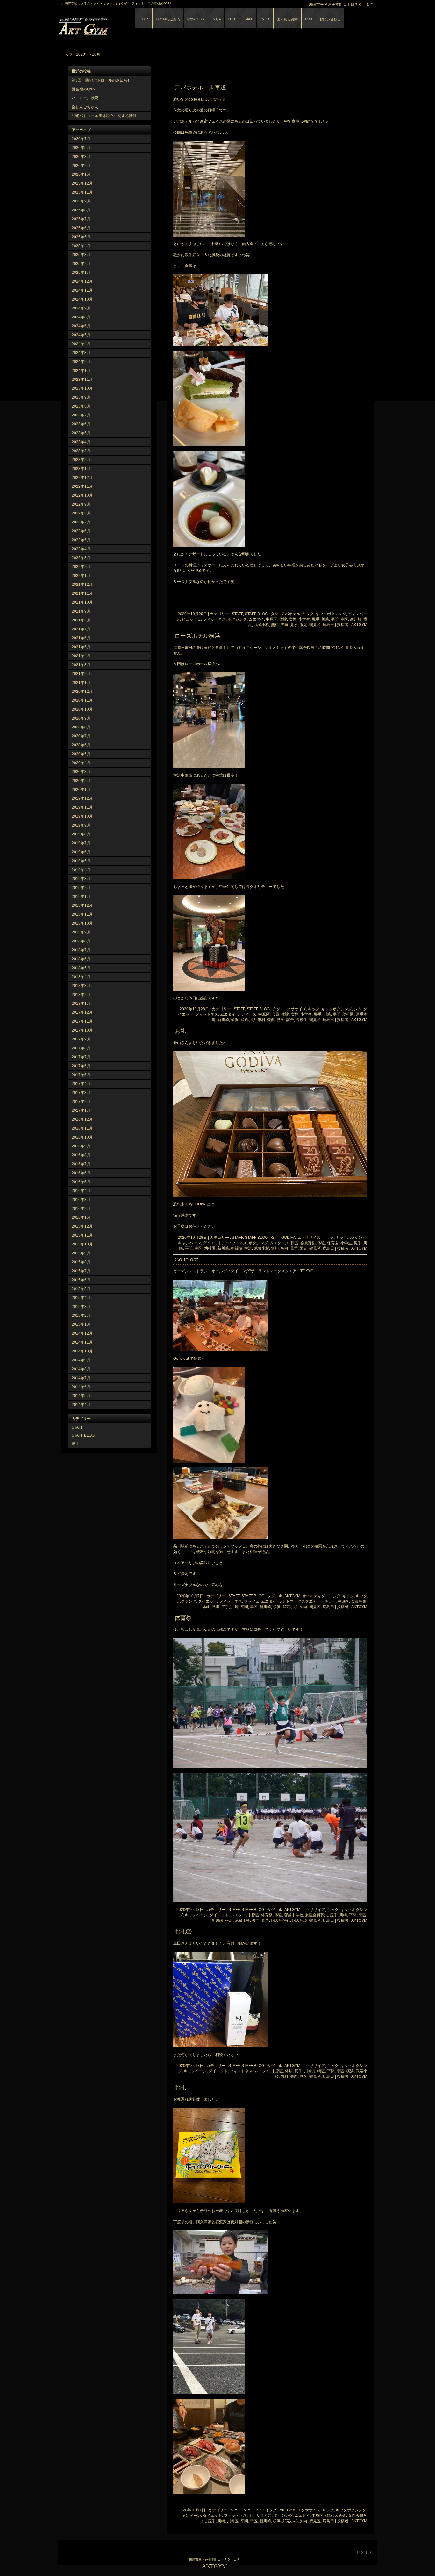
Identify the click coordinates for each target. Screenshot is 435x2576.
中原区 (272, 619)
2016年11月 (82, 1128)
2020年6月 (81, 745)
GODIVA (288, 1238)
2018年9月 (81, 932)
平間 (335, 619)
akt (280, 1596)
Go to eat (186, 1260)
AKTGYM (132, 25)
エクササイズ (295, 1009)
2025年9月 (81, 201)
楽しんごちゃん (85, 107)
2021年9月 (81, 611)
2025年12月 (82, 183)
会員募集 (308, 1243)
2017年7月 (81, 1057)
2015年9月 (81, 1253)
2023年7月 (81, 415)
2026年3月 (81, 157)
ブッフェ (252, 1601)
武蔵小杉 (261, 625)
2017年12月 (82, 1012)
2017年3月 (81, 1093)
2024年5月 (81, 335)
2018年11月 (82, 914)
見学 (294, 625)
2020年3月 (81, 772)
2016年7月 (81, 1164)
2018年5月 (81, 968)
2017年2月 (81, 1102)
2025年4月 (81, 246)
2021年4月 (81, 656)
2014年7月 (81, 1378)
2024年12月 (82, 281)
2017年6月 (81, 1066)
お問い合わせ (330, 19)
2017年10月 (82, 1030)
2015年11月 (82, 1235)
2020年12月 (82, 692)
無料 (275, 625)
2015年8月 (81, 1262)
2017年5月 (81, 1075)
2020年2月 (81, 781)
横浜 (235, 1020)
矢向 (284, 625)
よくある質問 (287, 19)
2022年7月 (81, 522)
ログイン (364, 2552)
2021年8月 (81, 620)
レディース (247, 1014)
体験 (283, 619)
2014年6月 (81, 1387)
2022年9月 (81, 504)
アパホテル (291, 614)
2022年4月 (81, 549)
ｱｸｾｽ (309, 19)
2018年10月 (82, 923)
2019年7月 (81, 843)
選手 (75, 1444)
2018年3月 (81, 986)
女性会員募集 (317, 1915)
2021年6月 (81, 638)
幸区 (344, 619)
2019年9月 (81, 825)
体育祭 (183, 1618)
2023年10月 (82, 388)
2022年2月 (81, 567)
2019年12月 (82, 798)
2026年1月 (81, 174)
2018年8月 (81, 941)
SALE (249, 19)
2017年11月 (82, 1021)
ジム (358, 1009)
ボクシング (237, 619)
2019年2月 (81, 888)
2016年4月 (81, 1191)
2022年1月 (81, 576)
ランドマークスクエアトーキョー (307, 1601)
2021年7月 (81, 629)
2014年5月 (81, 1396)
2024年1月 (81, 371)
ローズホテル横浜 (197, 636)
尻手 (316, 619)
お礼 (180, 1031)
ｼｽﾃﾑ (217, 19)
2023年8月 (81, 406)
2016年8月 (81, 1155)
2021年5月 (81, 647)
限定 (303, 625)
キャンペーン (189, 1243)
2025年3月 (81, 255)
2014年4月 (81, 1405)
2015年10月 (82, 1244)
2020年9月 (81, 718)
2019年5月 (81, 861)
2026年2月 (81, 166)
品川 (216, 1607)
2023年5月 (81, 433)
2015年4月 (81, 1298)
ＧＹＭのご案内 (168, 19)
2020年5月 (81, 754)
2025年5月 (81, 237)
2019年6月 (81, 852)
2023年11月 (82, 380)
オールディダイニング (321, 1596)
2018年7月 (81, 950)
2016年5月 (81, 1182)
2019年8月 (81, 834)
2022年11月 (82, 486)
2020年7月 (81, 736)
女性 (293, 619)
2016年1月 (81, 1217)
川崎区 (319, 2071)
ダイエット (212, 1243)
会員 (275, 1014)
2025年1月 (81, 273)
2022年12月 (82, 478)
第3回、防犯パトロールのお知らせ (101, 80)
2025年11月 (82, 192)
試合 (290, 1020)
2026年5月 (81, 148)
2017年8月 (81, 1048)
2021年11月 (82, 593)
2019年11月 (82, 807)
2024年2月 (81, 362)
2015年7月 (81, 1271)
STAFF (77, 1427)
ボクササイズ (260, 2516)
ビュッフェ (191, 619)
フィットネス (214, 619)
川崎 (325, 619)
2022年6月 (81, 531)
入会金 (340, 2516)
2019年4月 (81, 870)
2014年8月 (81, 1369)
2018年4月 (81, 977)
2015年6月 (81, 1280)
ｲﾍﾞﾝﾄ (265, 19)
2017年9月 (81, 1039)
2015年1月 (81, 1324)
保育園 (333, 1243)
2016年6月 (81, 1173)
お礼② (183, 1932)
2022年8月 (81, 513)
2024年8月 (81, 317)
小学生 (304, 619)
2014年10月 (82, 1351)
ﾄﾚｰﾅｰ (233, 19)
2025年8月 (81, 210)
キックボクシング (331, 614)
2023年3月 (81, 451)
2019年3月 (81, 879)
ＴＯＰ (143, 19)
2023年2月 (81, 460)
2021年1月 (81, 683)
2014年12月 (82, 1333)
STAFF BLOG (83, 1435)
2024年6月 (81, 326)
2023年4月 (81, 442)
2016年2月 (81, 1209)
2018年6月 (81, 959)
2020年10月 (82, 709)
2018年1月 (81, 1004)
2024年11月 (82, 290)
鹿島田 (328, 625)
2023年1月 (81, 469)
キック (308, 614)
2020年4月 (81, 763)
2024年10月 (82, 299)
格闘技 (237, 1248)
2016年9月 (81, 1146)
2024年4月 (81, 344)
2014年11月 (82, 1342)
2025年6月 (81, 228)
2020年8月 (81, 727)
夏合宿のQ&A (83, 89)
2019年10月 (82, 816)
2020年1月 (81, 790)
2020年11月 (82, 700)
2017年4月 (81, 1084)
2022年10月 (82, 495)
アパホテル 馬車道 (200, 88)
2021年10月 (82, 602)
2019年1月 (81, 897)
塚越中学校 (294, 1915)
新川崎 (356, 619)
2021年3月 (81, 665)
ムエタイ (256, 619)
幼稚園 (348, 1014)
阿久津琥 (300, 1920)
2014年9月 (81, 1360)
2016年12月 (82, 1119)
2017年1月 (81, 1111)
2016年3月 (81, 1200)
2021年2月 (81, 674)
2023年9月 (81, 397)
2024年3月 (81, 353)
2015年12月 (82, 1226)
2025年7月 (81, 219)
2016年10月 (82, 1137)
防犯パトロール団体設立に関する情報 (104, 116)
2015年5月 (81, 1289)
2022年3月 (81, 558)
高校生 (302, 1020)
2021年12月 (82, 585)
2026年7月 (81, 139)
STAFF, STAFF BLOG (250, 614)
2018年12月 (82, 905)
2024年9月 (81, 308)
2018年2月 (81, 995)
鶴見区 (315, 625)
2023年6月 (81, 424)
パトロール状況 (85, 98)
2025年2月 (81, 264)
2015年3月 (81, 1307)
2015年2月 (81, 1316)
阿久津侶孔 (281, 1920)
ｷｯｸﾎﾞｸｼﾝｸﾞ (197, 19)
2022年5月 (81, 540)
